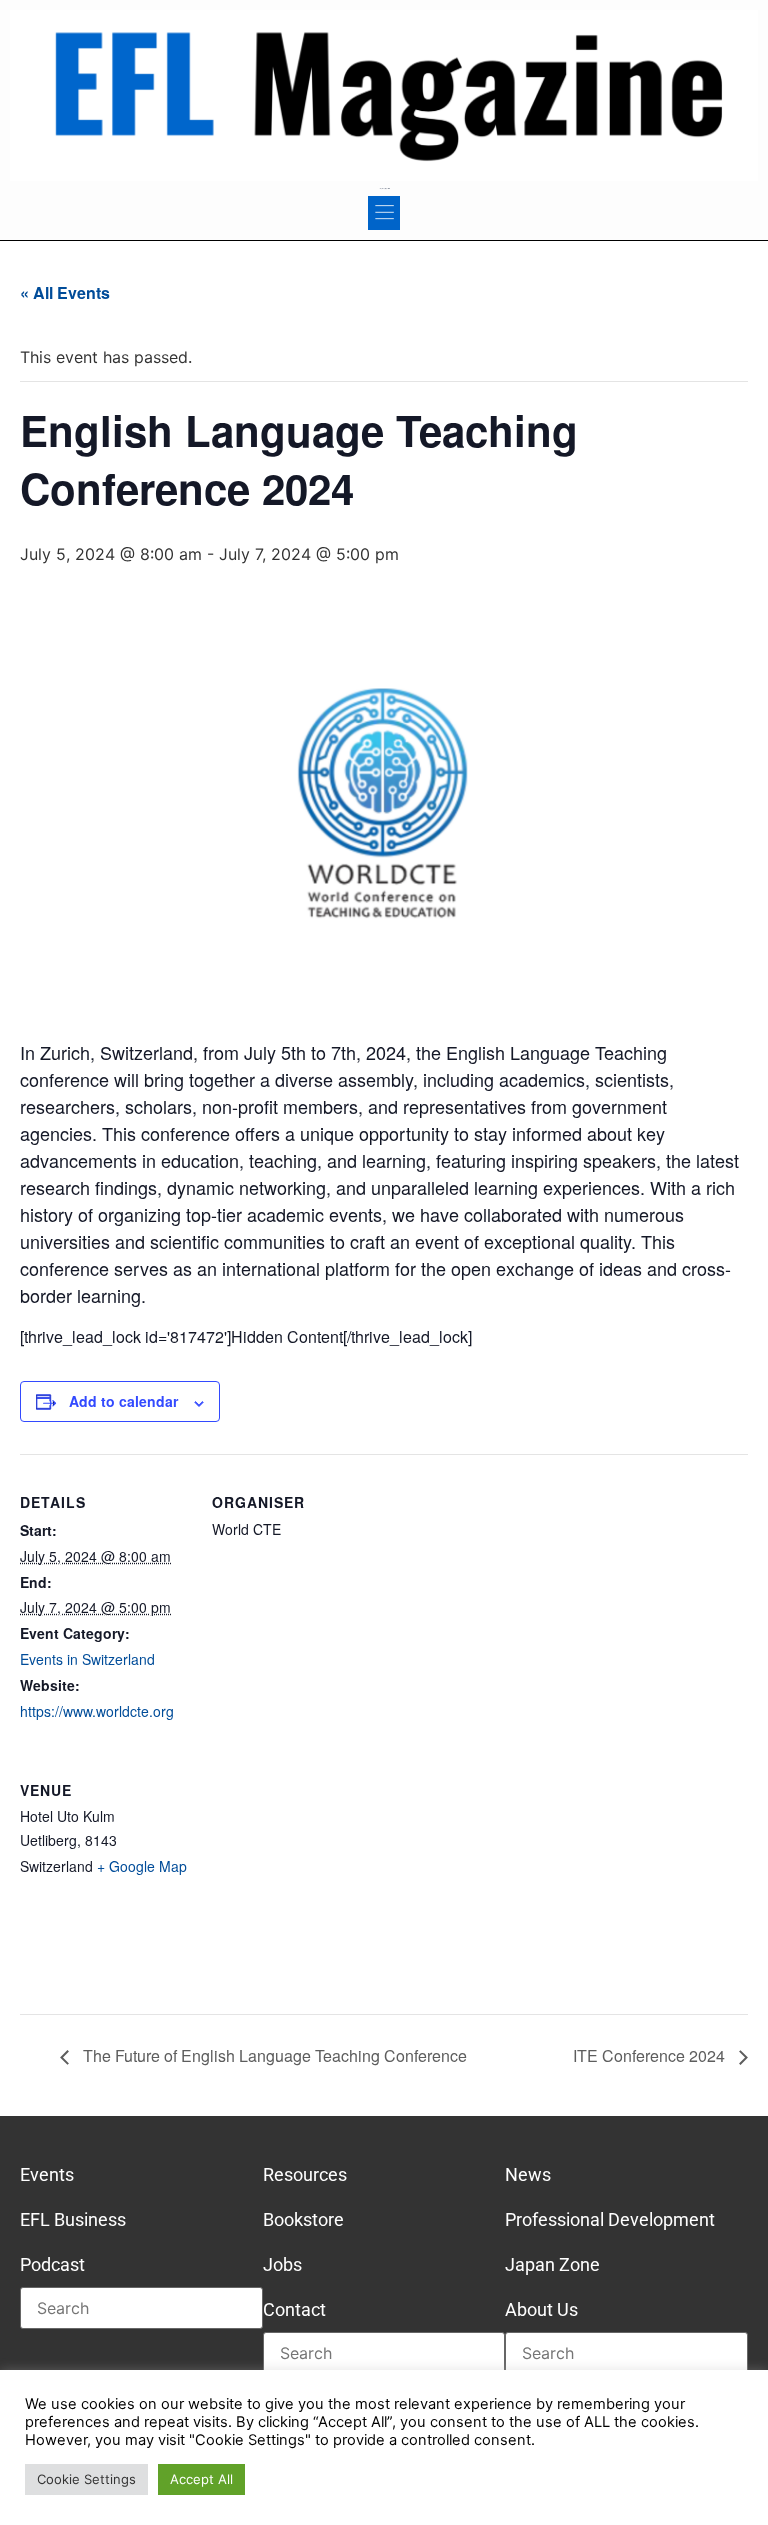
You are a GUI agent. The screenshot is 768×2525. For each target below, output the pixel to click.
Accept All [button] (201, 2479)
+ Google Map (142, 1866)
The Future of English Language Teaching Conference (273, 2055)
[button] (384, 213)
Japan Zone (552, 2264)
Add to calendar (123, 1401)
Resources (305, 2174)
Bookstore (303, 2219)
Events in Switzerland (87, 1659)
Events (47, 2174)
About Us (541, 2309)
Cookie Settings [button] (86, 2479)
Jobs (282, 2264)
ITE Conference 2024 (651, 2055)
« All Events (65, 292)
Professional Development (610, 2219)
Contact (294, 2309)
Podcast (52, 2264)
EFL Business (73, 2219)
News (528, 2174)
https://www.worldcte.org (97, 1711)
